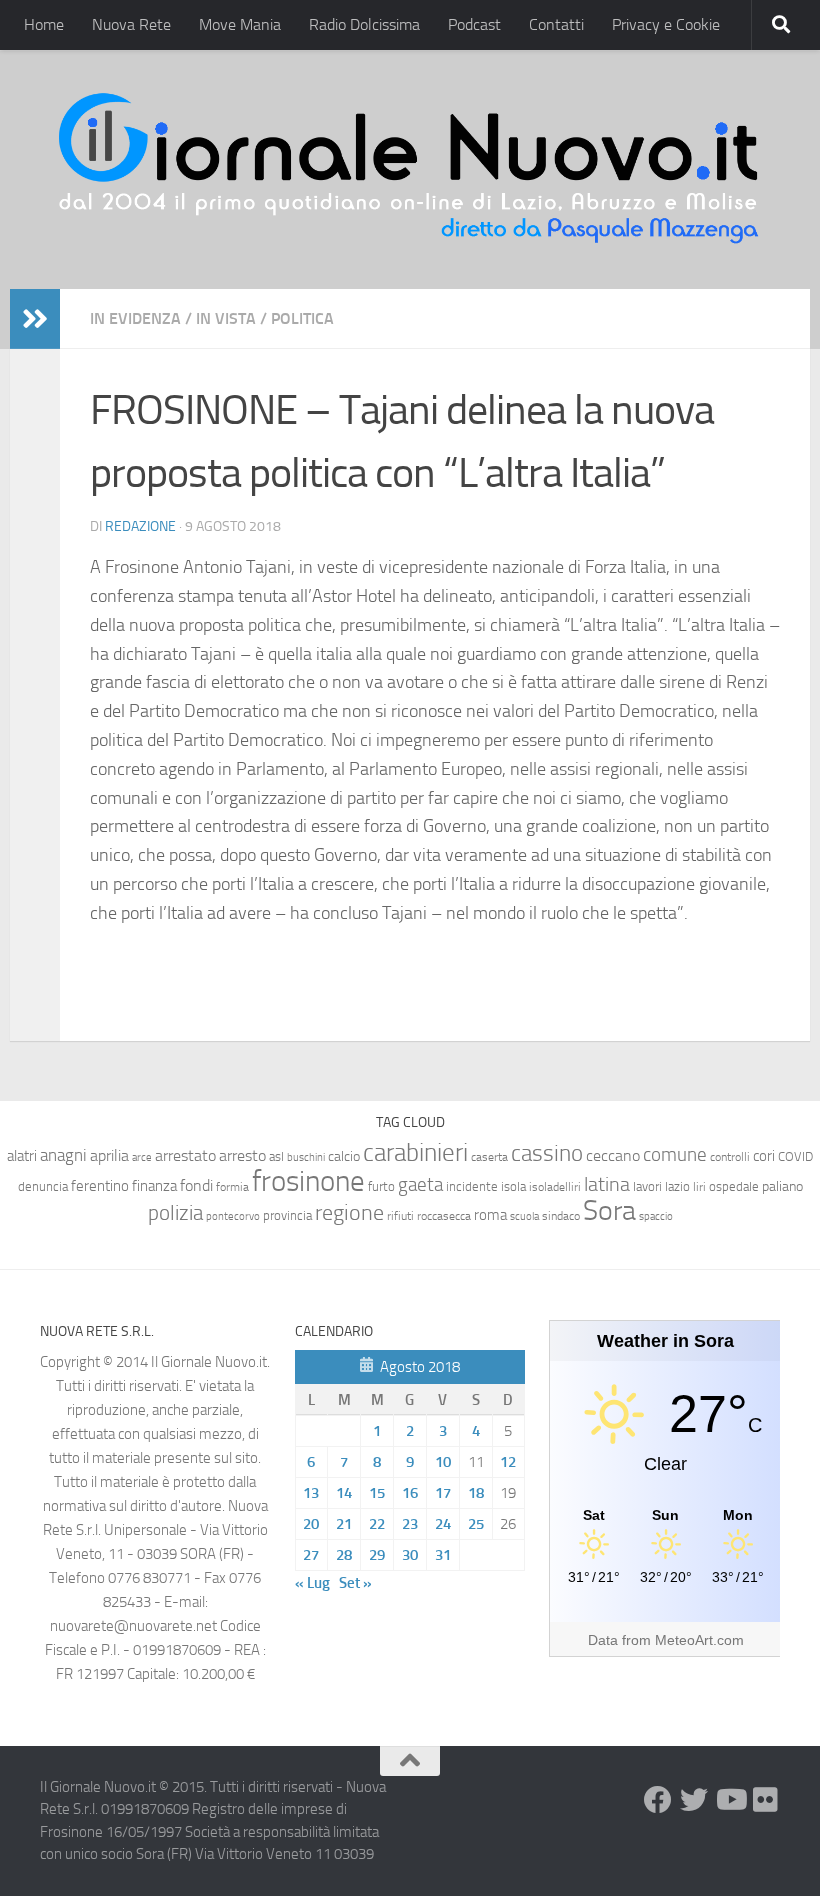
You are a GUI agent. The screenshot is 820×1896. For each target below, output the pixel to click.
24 (443, 1524)
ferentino (100, 1186)
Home (44, 24)
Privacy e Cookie (666, 24)
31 (443, 1555)
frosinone (308, 1181)
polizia (175, 1213)
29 (377, 1555)
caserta (489, 1156)
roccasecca (444, 1216)
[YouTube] (730, 1800)
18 (476, 1493)
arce (142, 1157)
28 (344, 1555)
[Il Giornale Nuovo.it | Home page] (410, 169)
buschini (306, 1157)
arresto (242, 1155)
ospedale (734, 1186)
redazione (140, 526)
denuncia (43, 1186)
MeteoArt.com (699, 1640)
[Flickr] (766, 1800)
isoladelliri (555, 1187)
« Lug (312, 1583)
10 (443, 1462)
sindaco (561, 1216)
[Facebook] (658, 1800)
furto (381, 1186)
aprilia (109, 1155)
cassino (547, 1153)
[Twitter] (694, 1800)
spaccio (656, 1216)
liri (699, 1186)
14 (344, 1493)
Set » (355, 1583)
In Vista (226, 318)
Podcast (474, 24)
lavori (647, 1186)
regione (349, 1212)
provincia (287, 1215)
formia (232, 1187)
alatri (22, 1156)
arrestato (185, 1155)
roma (490, 1215)
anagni (63, 1155)
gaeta (420, 1185)
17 (443, 1493)
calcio (344, 1156)
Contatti (556, 24)
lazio (677, 1186)
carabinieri (415, 1152)
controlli (730, 1157)
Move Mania (240, 24)
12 (508, 1462)
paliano (782, 1186)
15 (377, 1493)
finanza (154, 1186)
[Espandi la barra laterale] (35, 319)
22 (377, 1524)
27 (311, 1555)
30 (410, 1555)
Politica (302, 318)
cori (764, 1156)
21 (344, 1524)
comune (675, 1155)
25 (476, 1524)
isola (513, 1186)
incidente (472, 1186)
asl (276, 1156)
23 (410, 1524)
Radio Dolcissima (364, 24)
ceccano (613, 1155)
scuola (524, 1216)
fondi (196, 1185)
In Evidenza (135, 318)
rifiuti (400, 1216)
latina (607, 1184)
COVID (795, 1156)
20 (311, 1524)
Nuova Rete (131, 24)
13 (311, 1493)
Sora (609, 1210)
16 (410, 1493)
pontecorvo (233, 1216)
